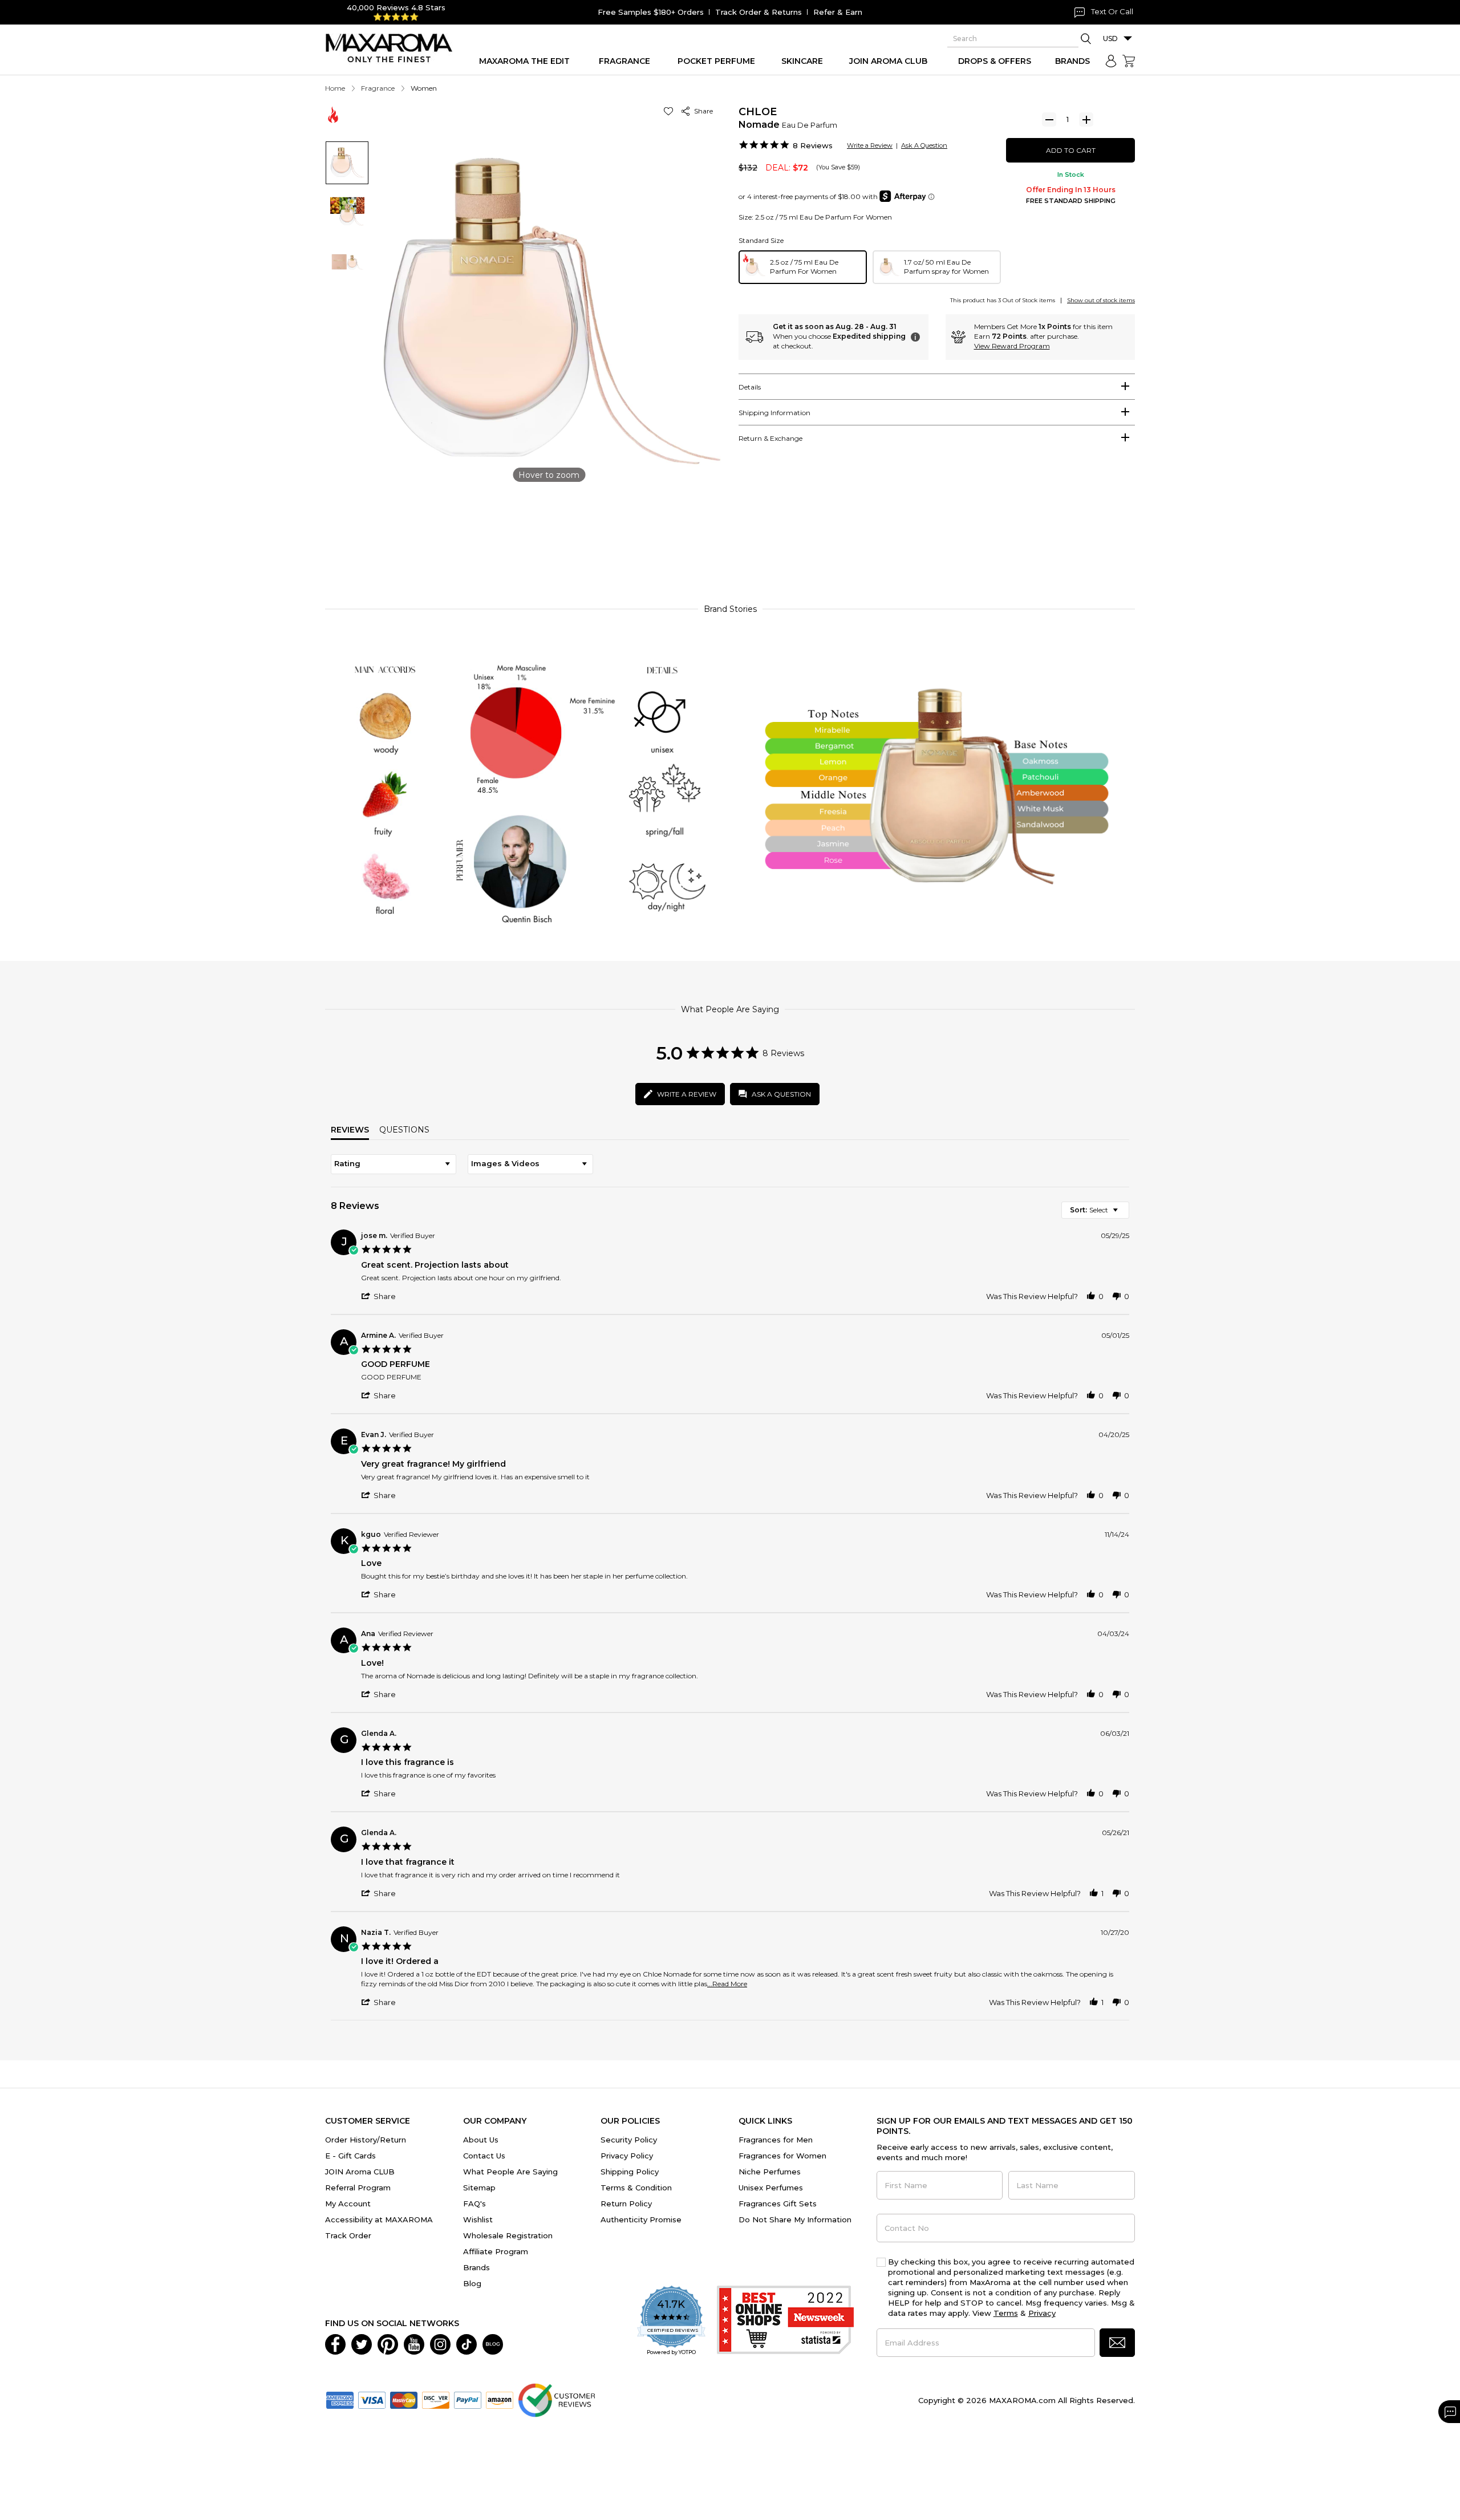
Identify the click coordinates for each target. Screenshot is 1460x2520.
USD (1110, 38)
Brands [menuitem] (1072, 61)
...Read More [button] (727, 1984)
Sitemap (479, 2188)
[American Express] (340, 2399)
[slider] (730, 543)
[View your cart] (1129, 61)
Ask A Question (924, 145)
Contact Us (484, 2156)
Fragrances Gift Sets (778, 2204)
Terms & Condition (636, 2188)
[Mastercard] (404, 2399)
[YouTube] (414, 2343)
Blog (472, 2283)
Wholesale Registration (508, 2235)
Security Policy (629, 2140)
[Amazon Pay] (500, 2399)
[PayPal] (468, 2399)
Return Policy (626, 2204)
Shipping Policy (630, 2172)
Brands (476, 2267)
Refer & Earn (838, 12)
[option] (803, 267)
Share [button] (702, 111)
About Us (481, 2140)
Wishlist (478, 2219)
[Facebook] (335, 2343)
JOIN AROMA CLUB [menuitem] (888, 61)
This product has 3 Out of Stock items (1003, 300)
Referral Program (358, 2188)
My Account (348, 2204)
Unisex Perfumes (771, 2188)
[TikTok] (467, 2343)
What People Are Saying (510, 2172)
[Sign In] (1111, 61)
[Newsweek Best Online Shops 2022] (785, 2321)
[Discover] (436, 2399)
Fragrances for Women (782, 2156)
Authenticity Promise (641, 2219)
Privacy (1042, 2313)
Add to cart (1071, 150)
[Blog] (493, 2343)
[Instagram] (440, 2343)
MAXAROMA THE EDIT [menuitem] (524, 61)
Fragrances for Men (776, 2140)
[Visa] (372, 2399)
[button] (670, 111)
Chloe (758, 112)
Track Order (348, 2235)
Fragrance (378, 88)
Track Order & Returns (759, 12)
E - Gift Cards (350, 2156)
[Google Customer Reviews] (556, 2399)
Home (335, 88)
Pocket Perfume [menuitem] (716, 61)
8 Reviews (813, 145)
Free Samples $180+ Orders (651, 12)
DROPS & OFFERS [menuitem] (995, 61)
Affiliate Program (496, 2251)
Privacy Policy (627, 2156)
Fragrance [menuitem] (624, 61)
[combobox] (394, 1164)
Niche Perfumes (770, 2172)
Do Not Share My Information (795, 2219)
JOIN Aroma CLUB (360, 2172)
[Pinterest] (388, 2343)
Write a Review (870, 145)
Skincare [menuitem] (802, 61)
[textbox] (1123, 1214)
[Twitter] (362, 2343)
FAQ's (474, 2204)
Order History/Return (366, 2140)
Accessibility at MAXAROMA (379, 2219)
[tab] (937, 387)
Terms (1006, 2313)
